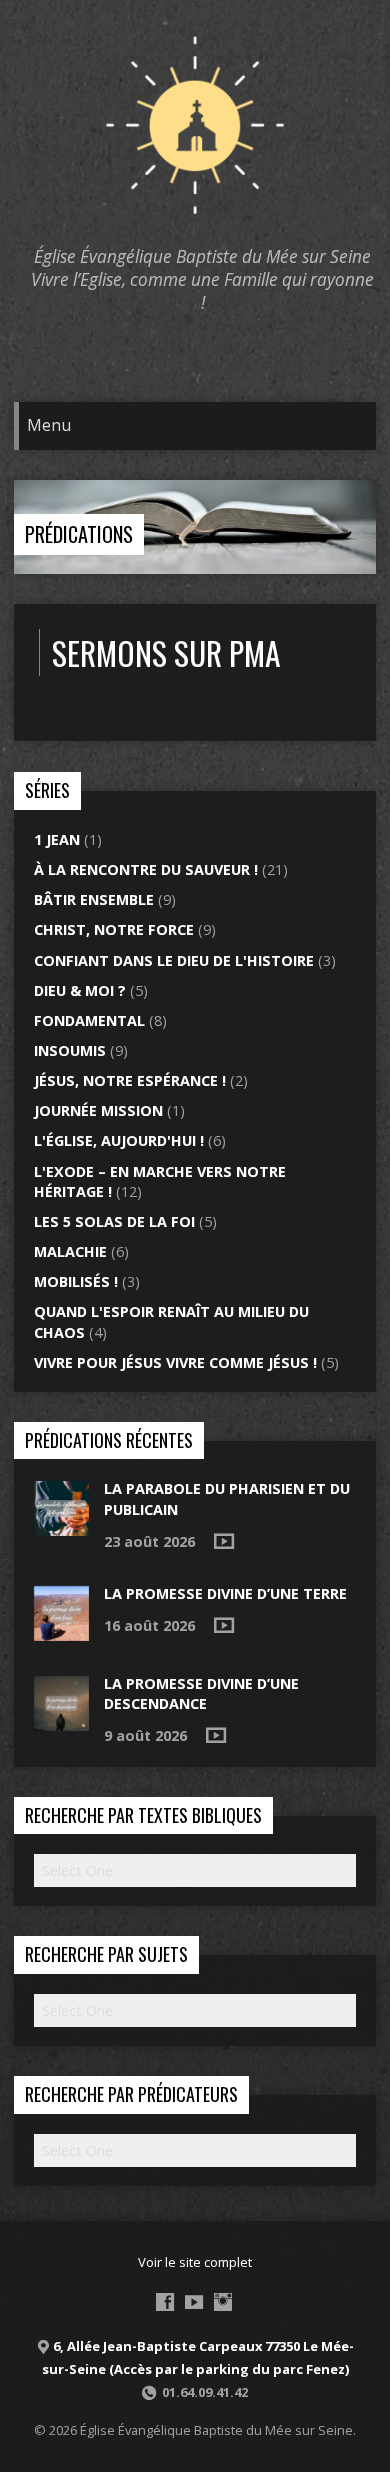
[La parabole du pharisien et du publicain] (61, 1525)
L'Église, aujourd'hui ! (119, 1140)
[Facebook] (165, 2302)
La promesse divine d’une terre (225, 1593)
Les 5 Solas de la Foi (114, 1221)
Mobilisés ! (76, 1281)
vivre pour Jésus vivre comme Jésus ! (175, 1362)
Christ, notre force (114, 929)
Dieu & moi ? (80, 990)
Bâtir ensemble (94, 899)
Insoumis (70, 1050)
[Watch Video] (224, 1541)
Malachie (70, 1251)
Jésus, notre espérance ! (130, 1080)
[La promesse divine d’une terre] (61, 1629)
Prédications (79, 534)
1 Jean (57, 839)
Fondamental (89, 1020)
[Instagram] (223, 2302)
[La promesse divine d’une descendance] (61, 1719)
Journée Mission (98, 1110)
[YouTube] (194, 2302)
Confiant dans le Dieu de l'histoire (174, 960)
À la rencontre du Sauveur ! (146, 869)
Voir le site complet (195, 2262)
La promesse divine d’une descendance (201, 1693)
